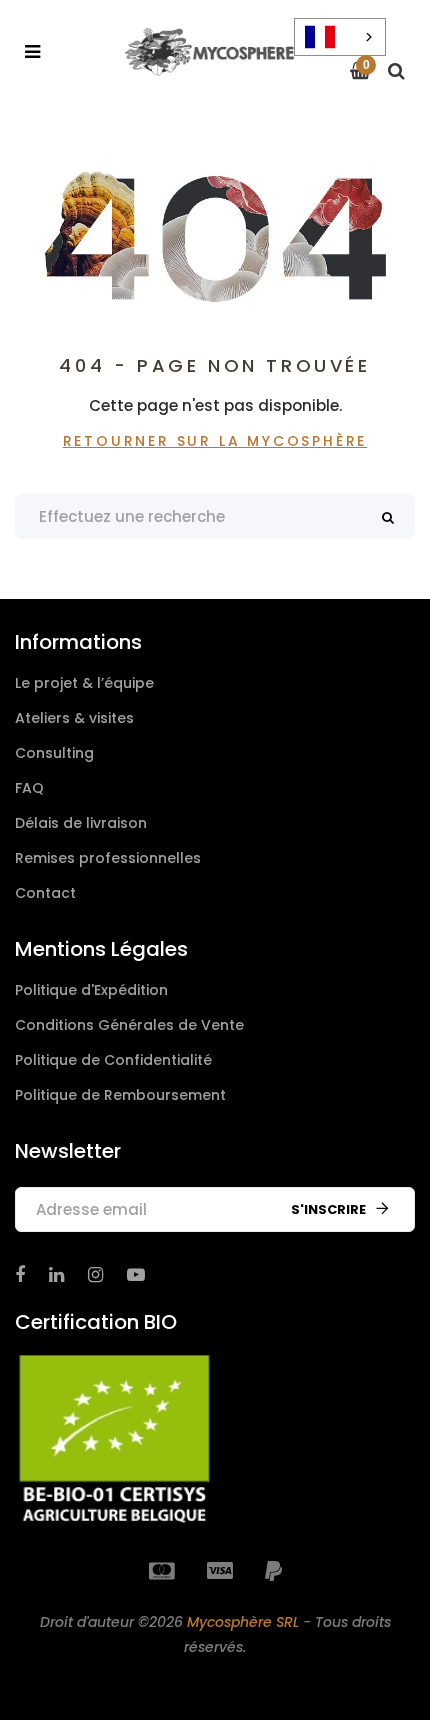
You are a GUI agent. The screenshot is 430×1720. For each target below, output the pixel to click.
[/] (20, 1274)
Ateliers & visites (74, 718)
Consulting (54, 753)
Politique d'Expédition (91, 990)
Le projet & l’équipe (84, 683)
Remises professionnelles (108, 858)
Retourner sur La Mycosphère (215, 441)
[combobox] (340, 37)
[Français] (340, 37)
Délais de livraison (81, 823)
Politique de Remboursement (120, 1095)
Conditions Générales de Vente (129, 1025)
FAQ (29, 788)
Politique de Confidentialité (113, 1060)
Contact (45, 893)
